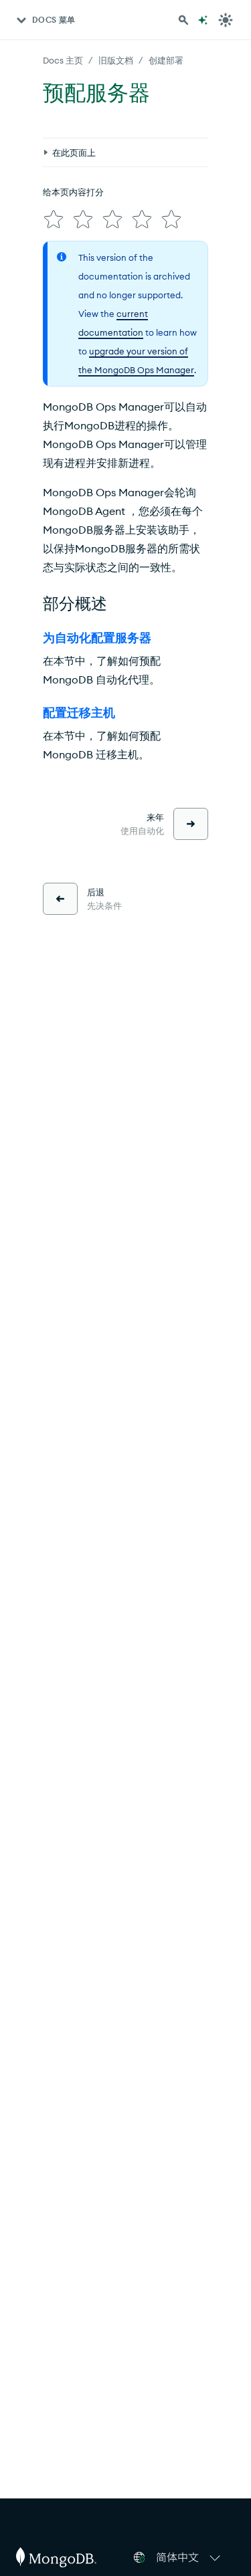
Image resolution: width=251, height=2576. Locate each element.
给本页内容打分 (73, 192)
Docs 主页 (63, 60)
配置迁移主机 (79, 713)
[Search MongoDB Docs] (183, 20)
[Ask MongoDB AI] (203, 20)
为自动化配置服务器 (97, 638)
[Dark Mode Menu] (226, 20)
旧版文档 (116, 60)
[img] (54, 219)
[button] (190, 2557)
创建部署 (166, 60)
